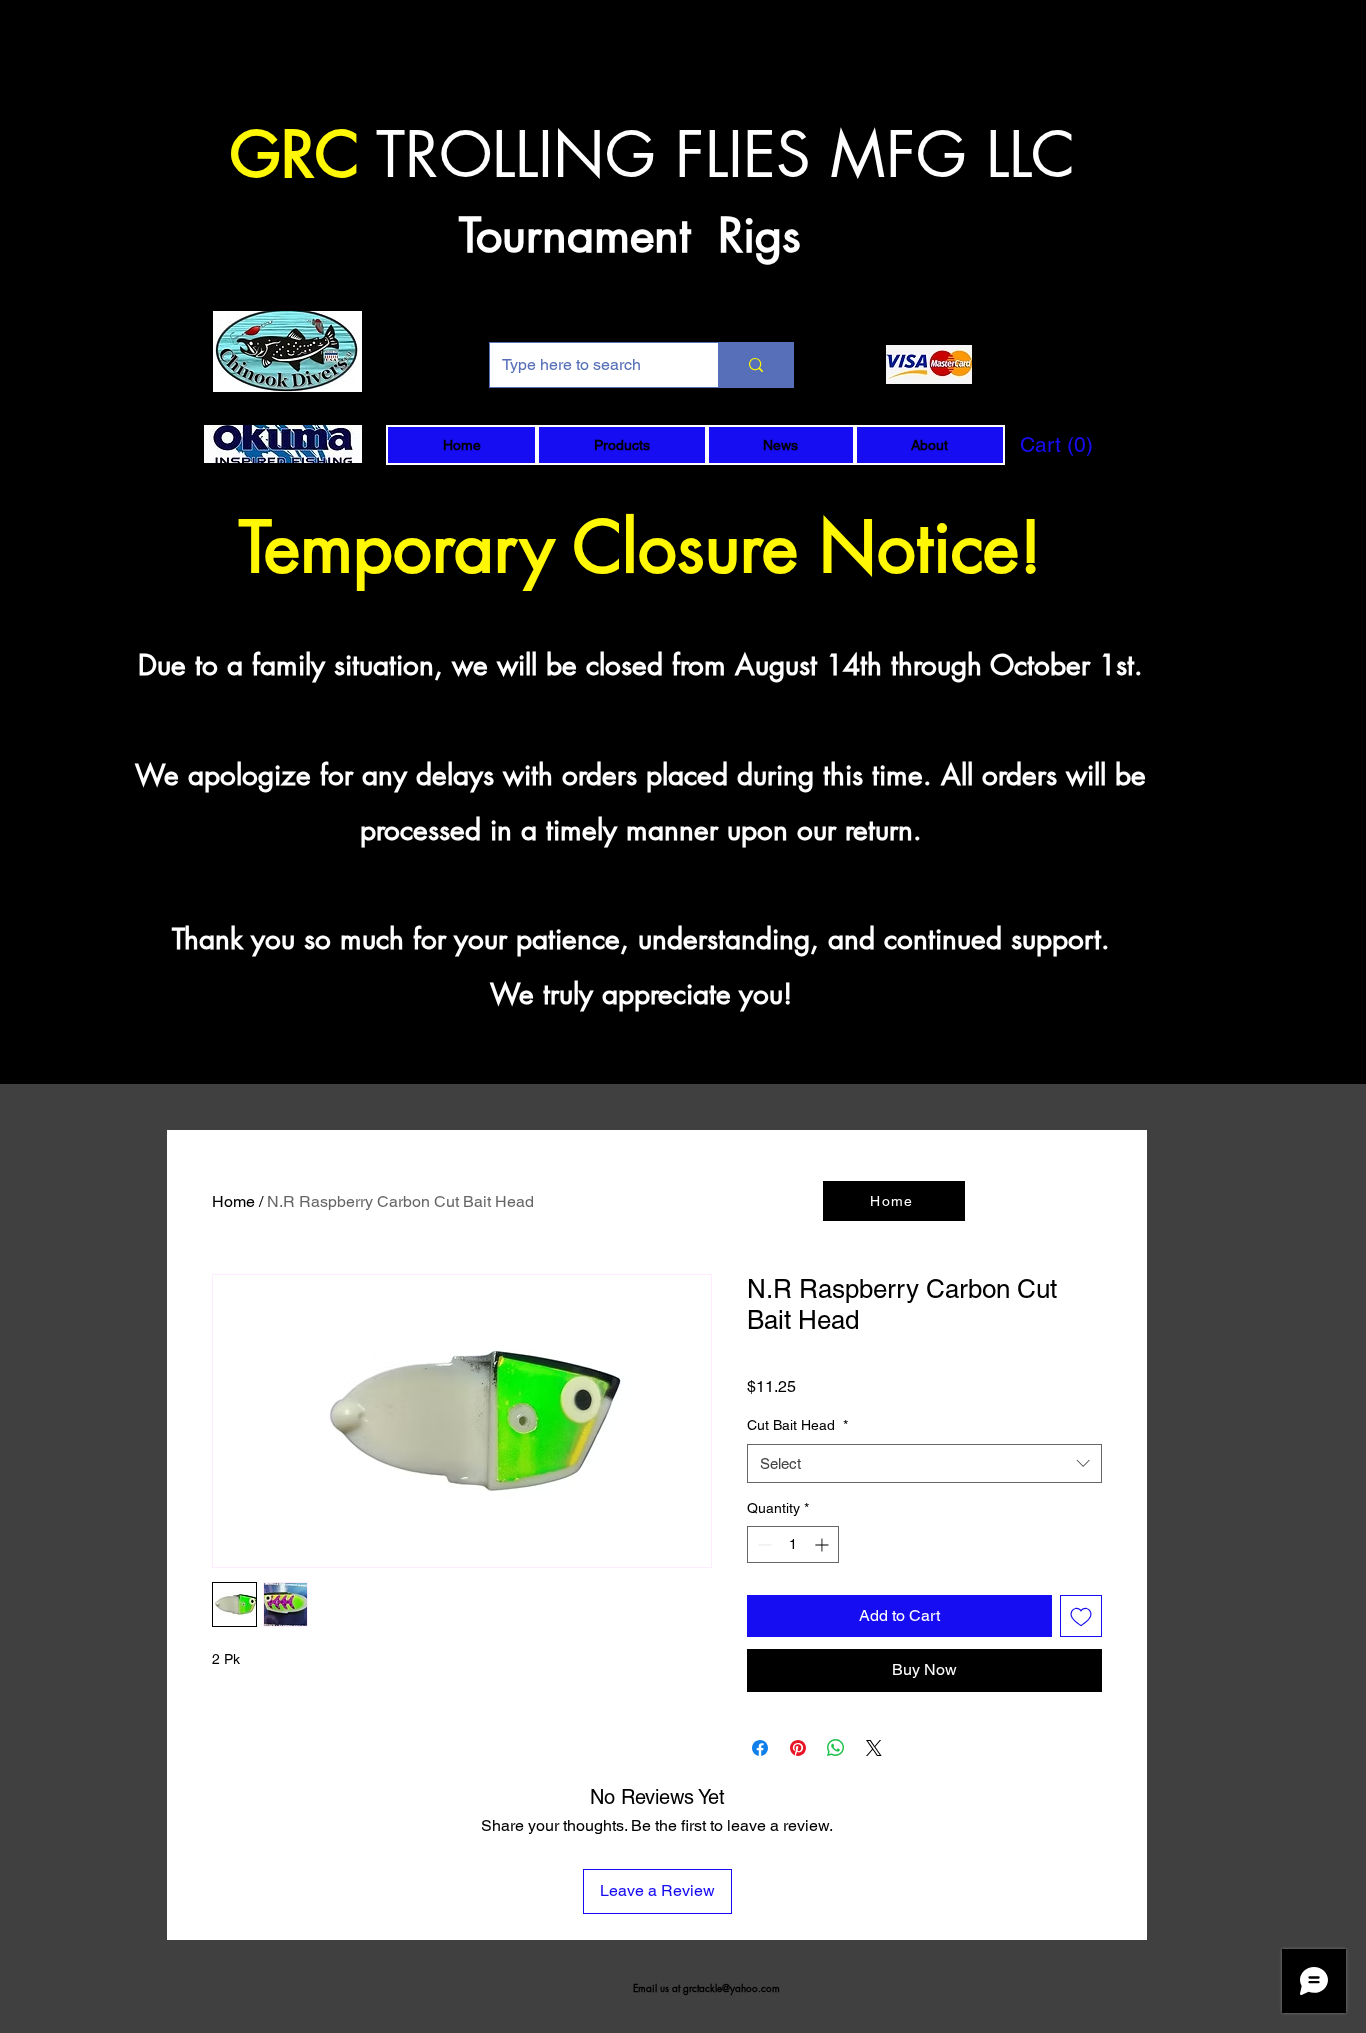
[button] (621, 445)
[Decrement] (762, 1544)
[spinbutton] (793, 1544)
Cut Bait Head (797, 1425)
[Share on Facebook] (760, 1748)
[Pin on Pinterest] (798, 1748)
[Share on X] (874, 1748)
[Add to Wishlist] (1081, 1616)
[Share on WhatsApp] (836, 1748)
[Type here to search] (755, 365)
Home (233, 1201)
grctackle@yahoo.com (731, 1987)
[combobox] (924, 1463)
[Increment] (823, 1544)
